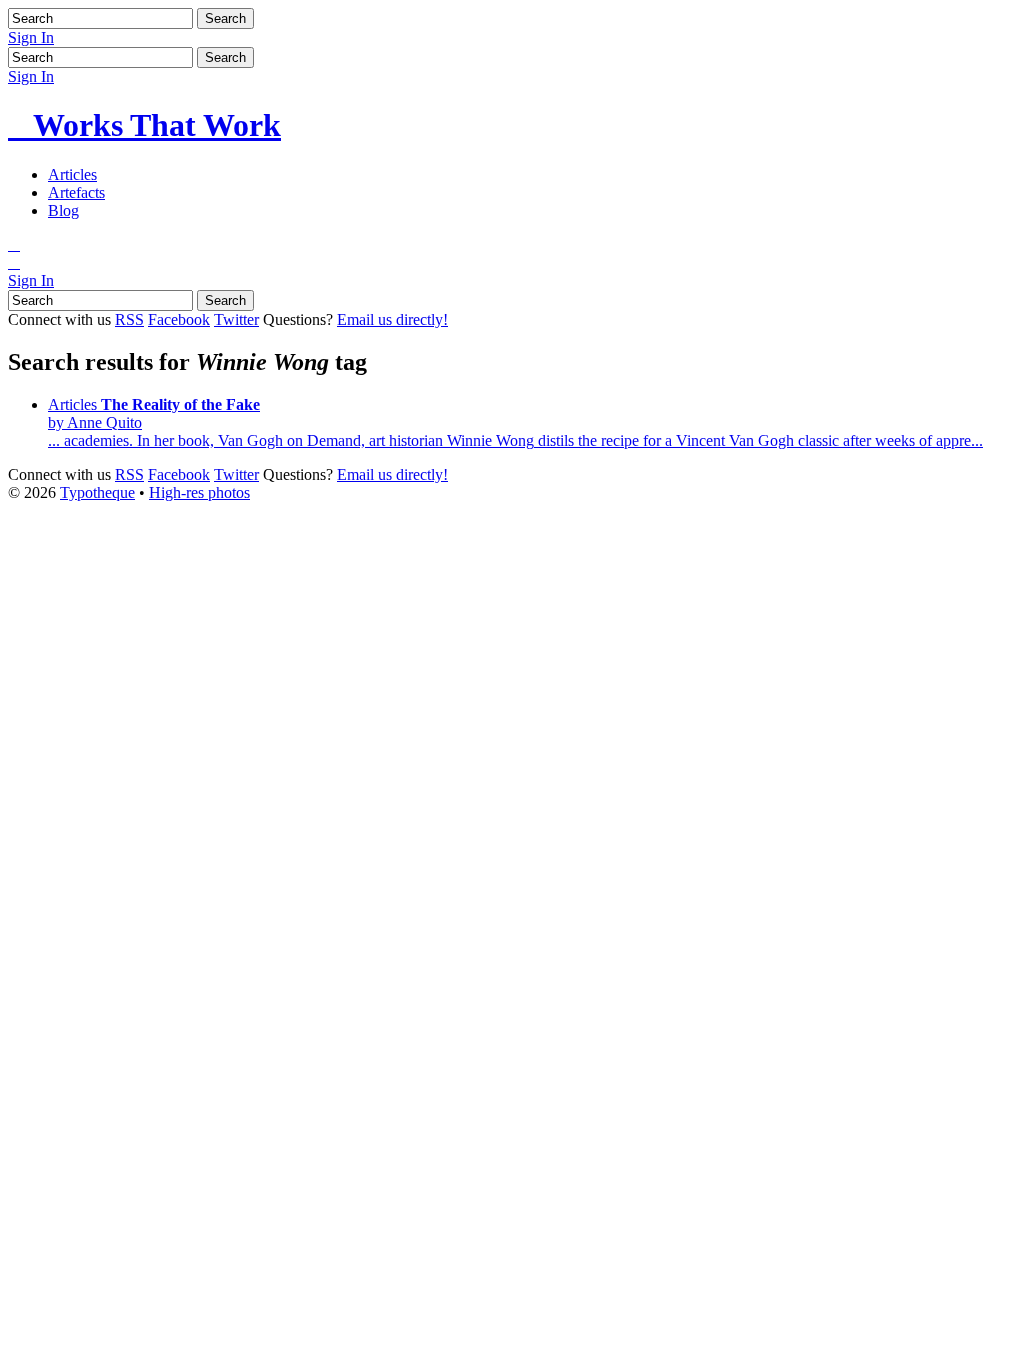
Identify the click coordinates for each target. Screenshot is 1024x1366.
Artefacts (76, 192)
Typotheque (97, 492)
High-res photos (199, 492)
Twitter (236, 319)
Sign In (31, 37)
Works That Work (144, 125)
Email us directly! (392, 319)
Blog (63, 210)
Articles (72, 174)
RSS (129, 319)
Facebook (179, 319)
